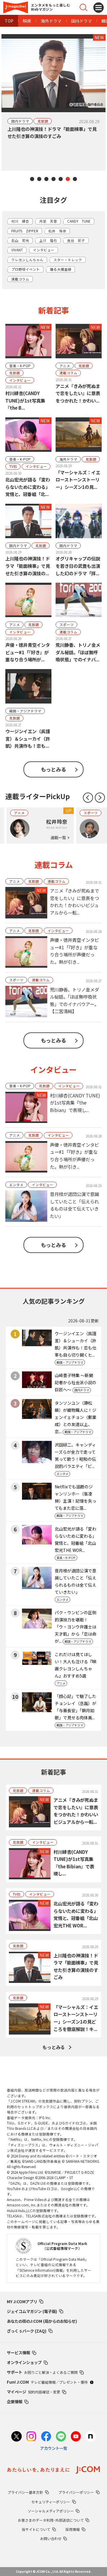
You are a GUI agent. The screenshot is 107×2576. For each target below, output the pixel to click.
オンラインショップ (24, 2362)
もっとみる (53, 769)
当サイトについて (36, 2529)
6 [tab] (68, 179)
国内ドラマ (81, 21)
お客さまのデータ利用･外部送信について (51, 2520)
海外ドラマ (51, 21)
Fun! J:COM (47, 2382)
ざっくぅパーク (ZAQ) (27, 2331)
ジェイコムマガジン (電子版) (32, 2311)
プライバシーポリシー (76, 2492)
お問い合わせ (51, 2538)
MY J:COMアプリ (22, 2301)
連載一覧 (58, 837)
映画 (27, 21)
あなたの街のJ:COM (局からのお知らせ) (42, 2321)
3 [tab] (46, 179)
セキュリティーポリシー (51, 2502)
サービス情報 (18, 2352)
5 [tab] (61, 179)
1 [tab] (32, 179)
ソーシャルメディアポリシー (51, 2511)
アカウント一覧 (54, 2448)
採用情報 (73, 2529)
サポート (42, 2372)
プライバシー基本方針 (25, 2492)
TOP (9, 21)
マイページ (33, 2392)
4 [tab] (53, 179)
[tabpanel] (53, 102)
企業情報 (15, 2401)
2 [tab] (39, 179)
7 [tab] (75, 179)
